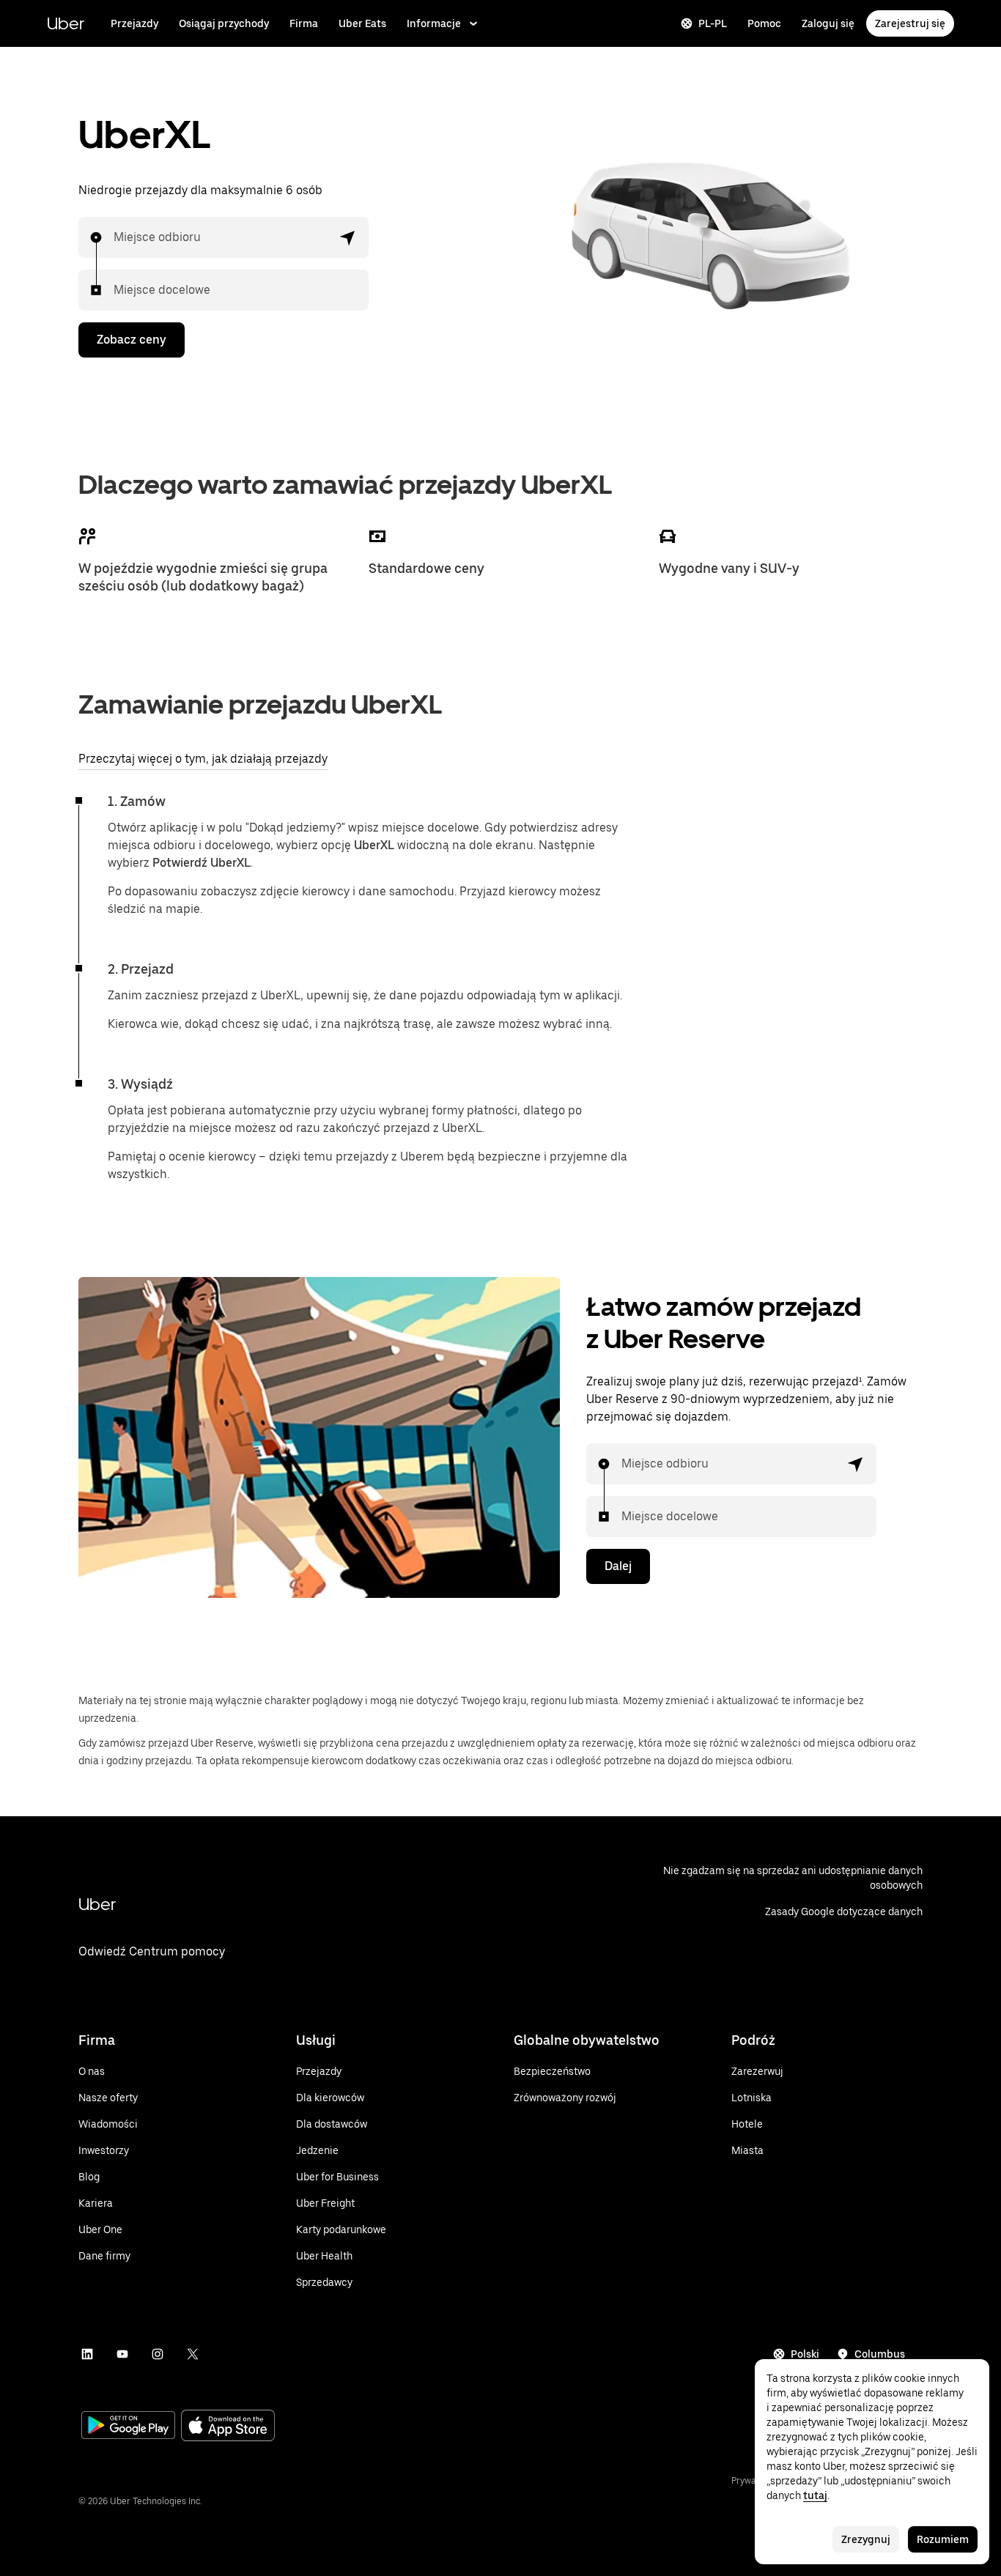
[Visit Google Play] (128, 2427)
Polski (805, 2354)
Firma (304, 23)
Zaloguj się (828, 23)
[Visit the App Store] (228, 2427)
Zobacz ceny (132, 340)
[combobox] (114, 237)
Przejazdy (134, 23)
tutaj (815, 2495)
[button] (348, 237)
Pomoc (764, 23)
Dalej (618, 1566)
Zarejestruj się (910, 23)
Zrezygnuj (866, 2539)
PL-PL (713, 23)
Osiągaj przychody (224, 23)
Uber (66, 23)
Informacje (434, 23)
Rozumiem (943, 2539)
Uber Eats (362, 23)
